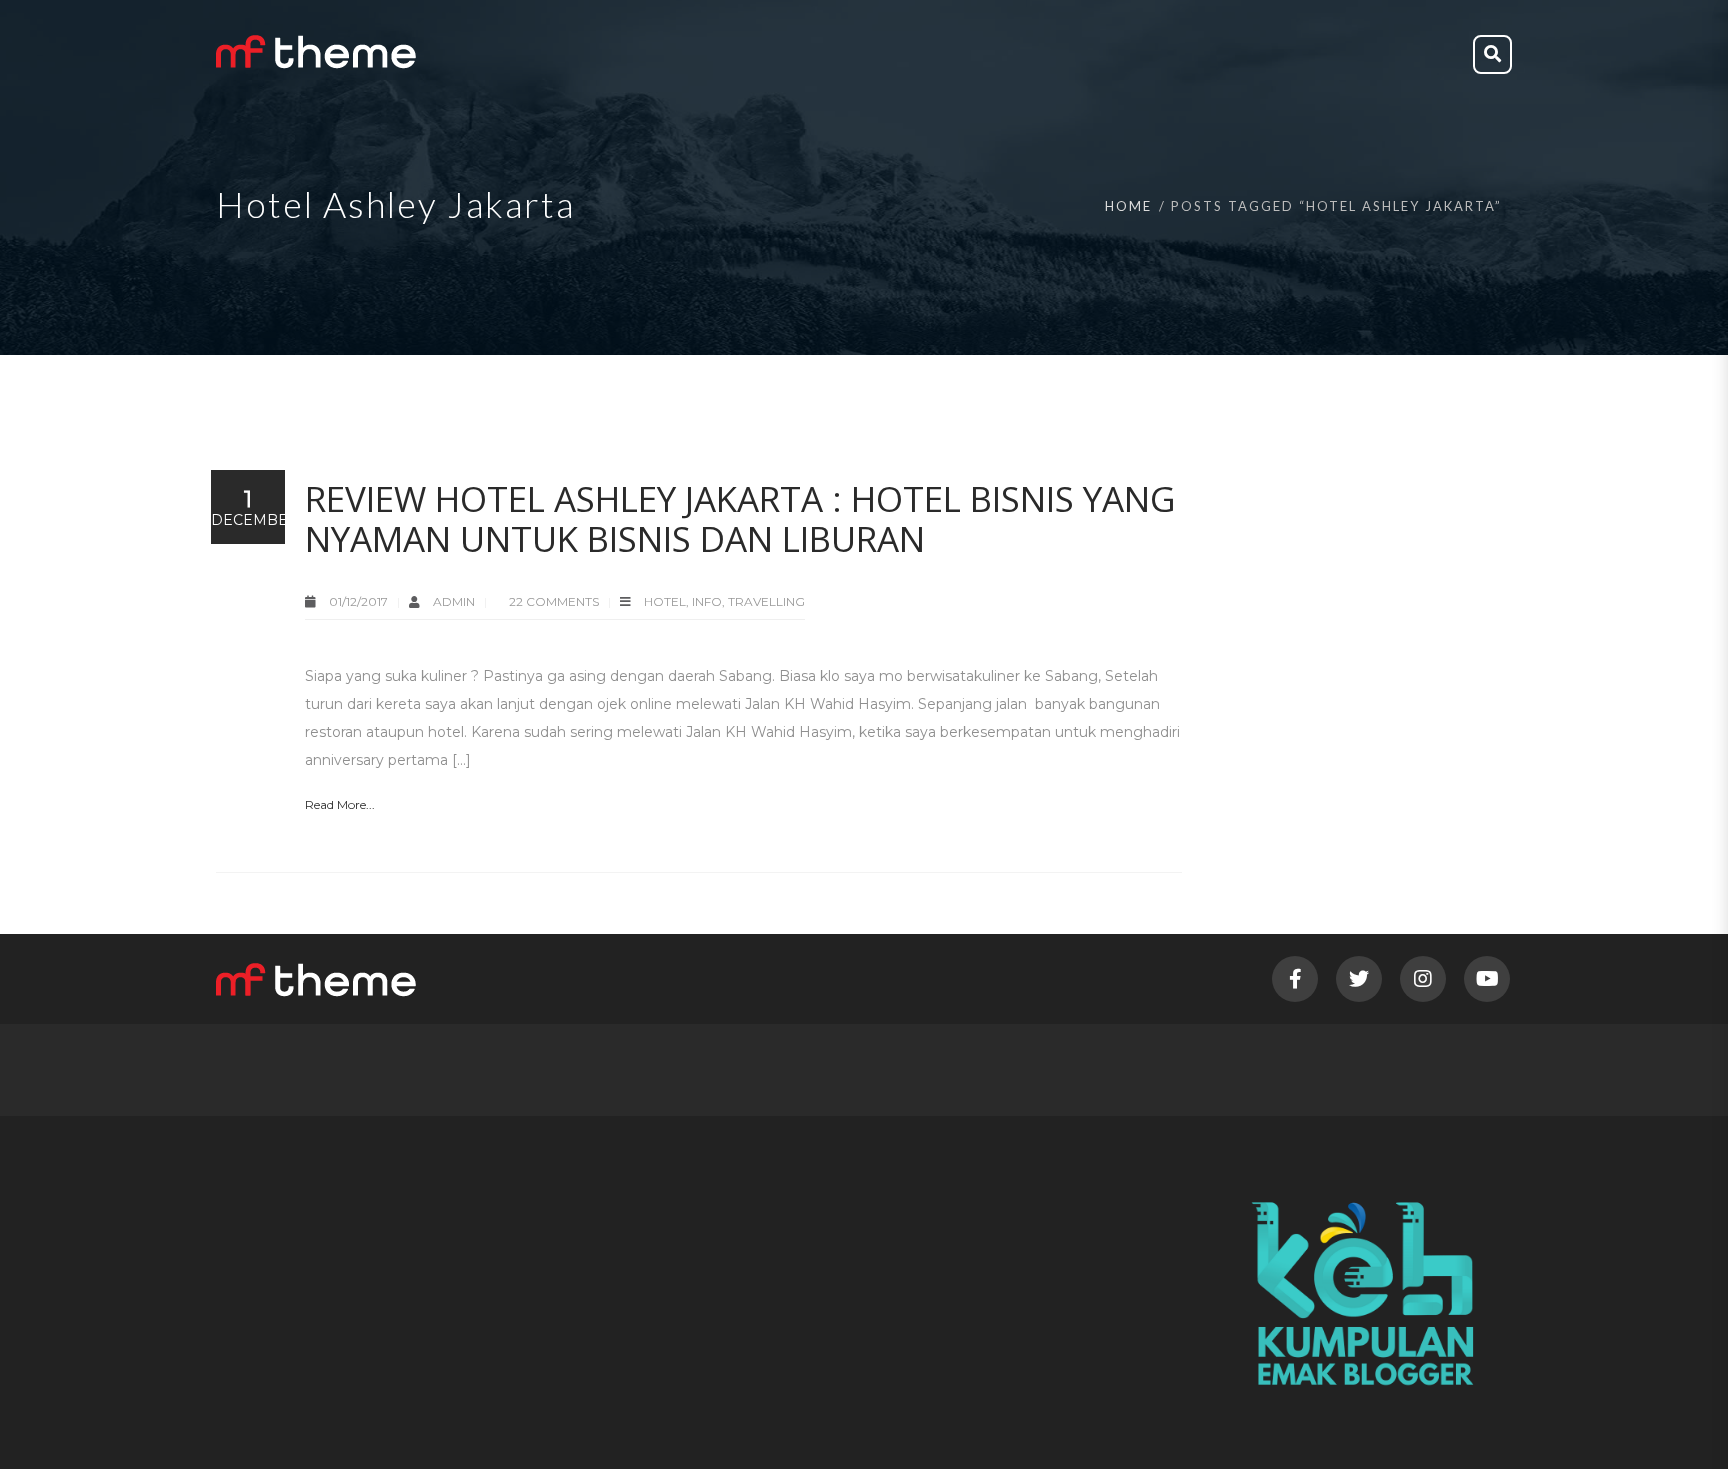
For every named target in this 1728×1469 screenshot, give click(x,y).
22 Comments (554, 601)
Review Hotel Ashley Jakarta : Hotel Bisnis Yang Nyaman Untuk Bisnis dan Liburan (740, 518)
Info (707, 601)
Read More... (340, 804)
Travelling (766, 601)
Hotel (665, 601)
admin (455, 601)
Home (1128, 206)
